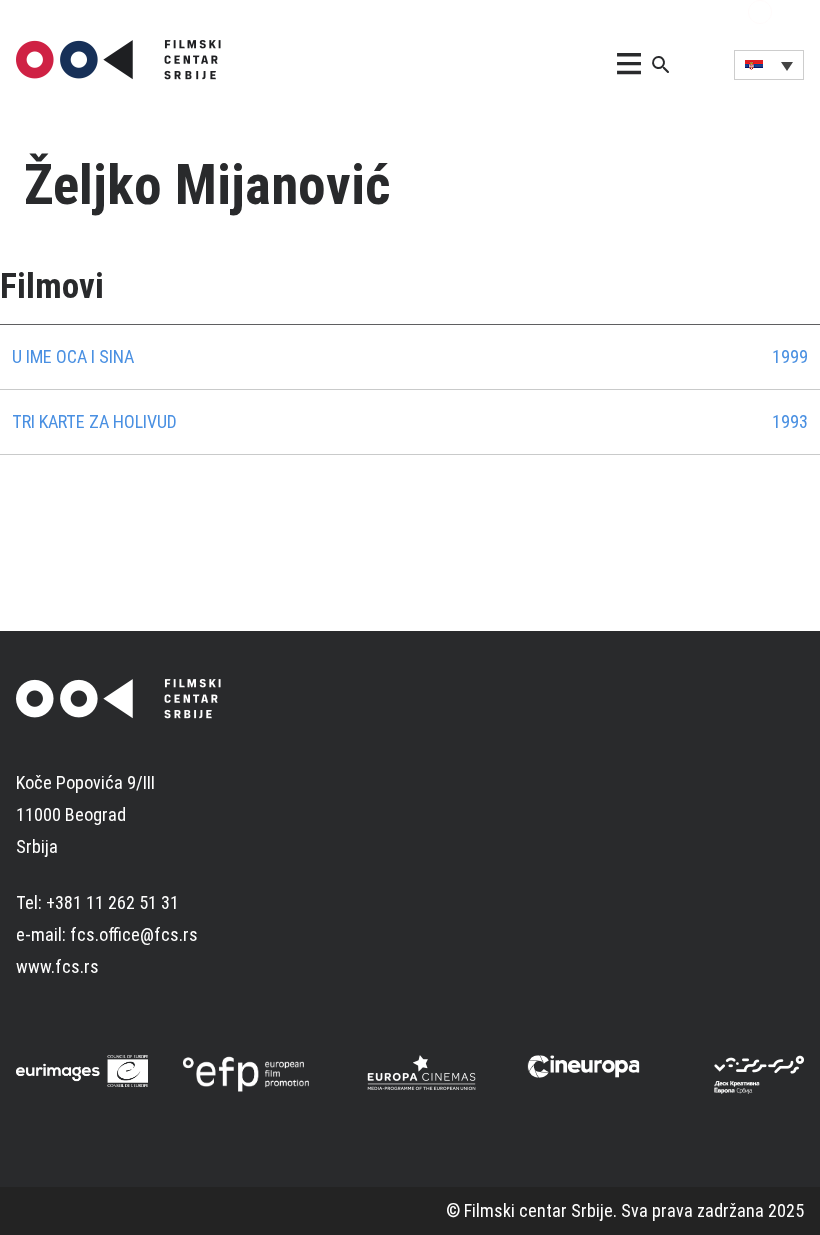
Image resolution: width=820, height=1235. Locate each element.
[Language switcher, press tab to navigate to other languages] (769, 65)
